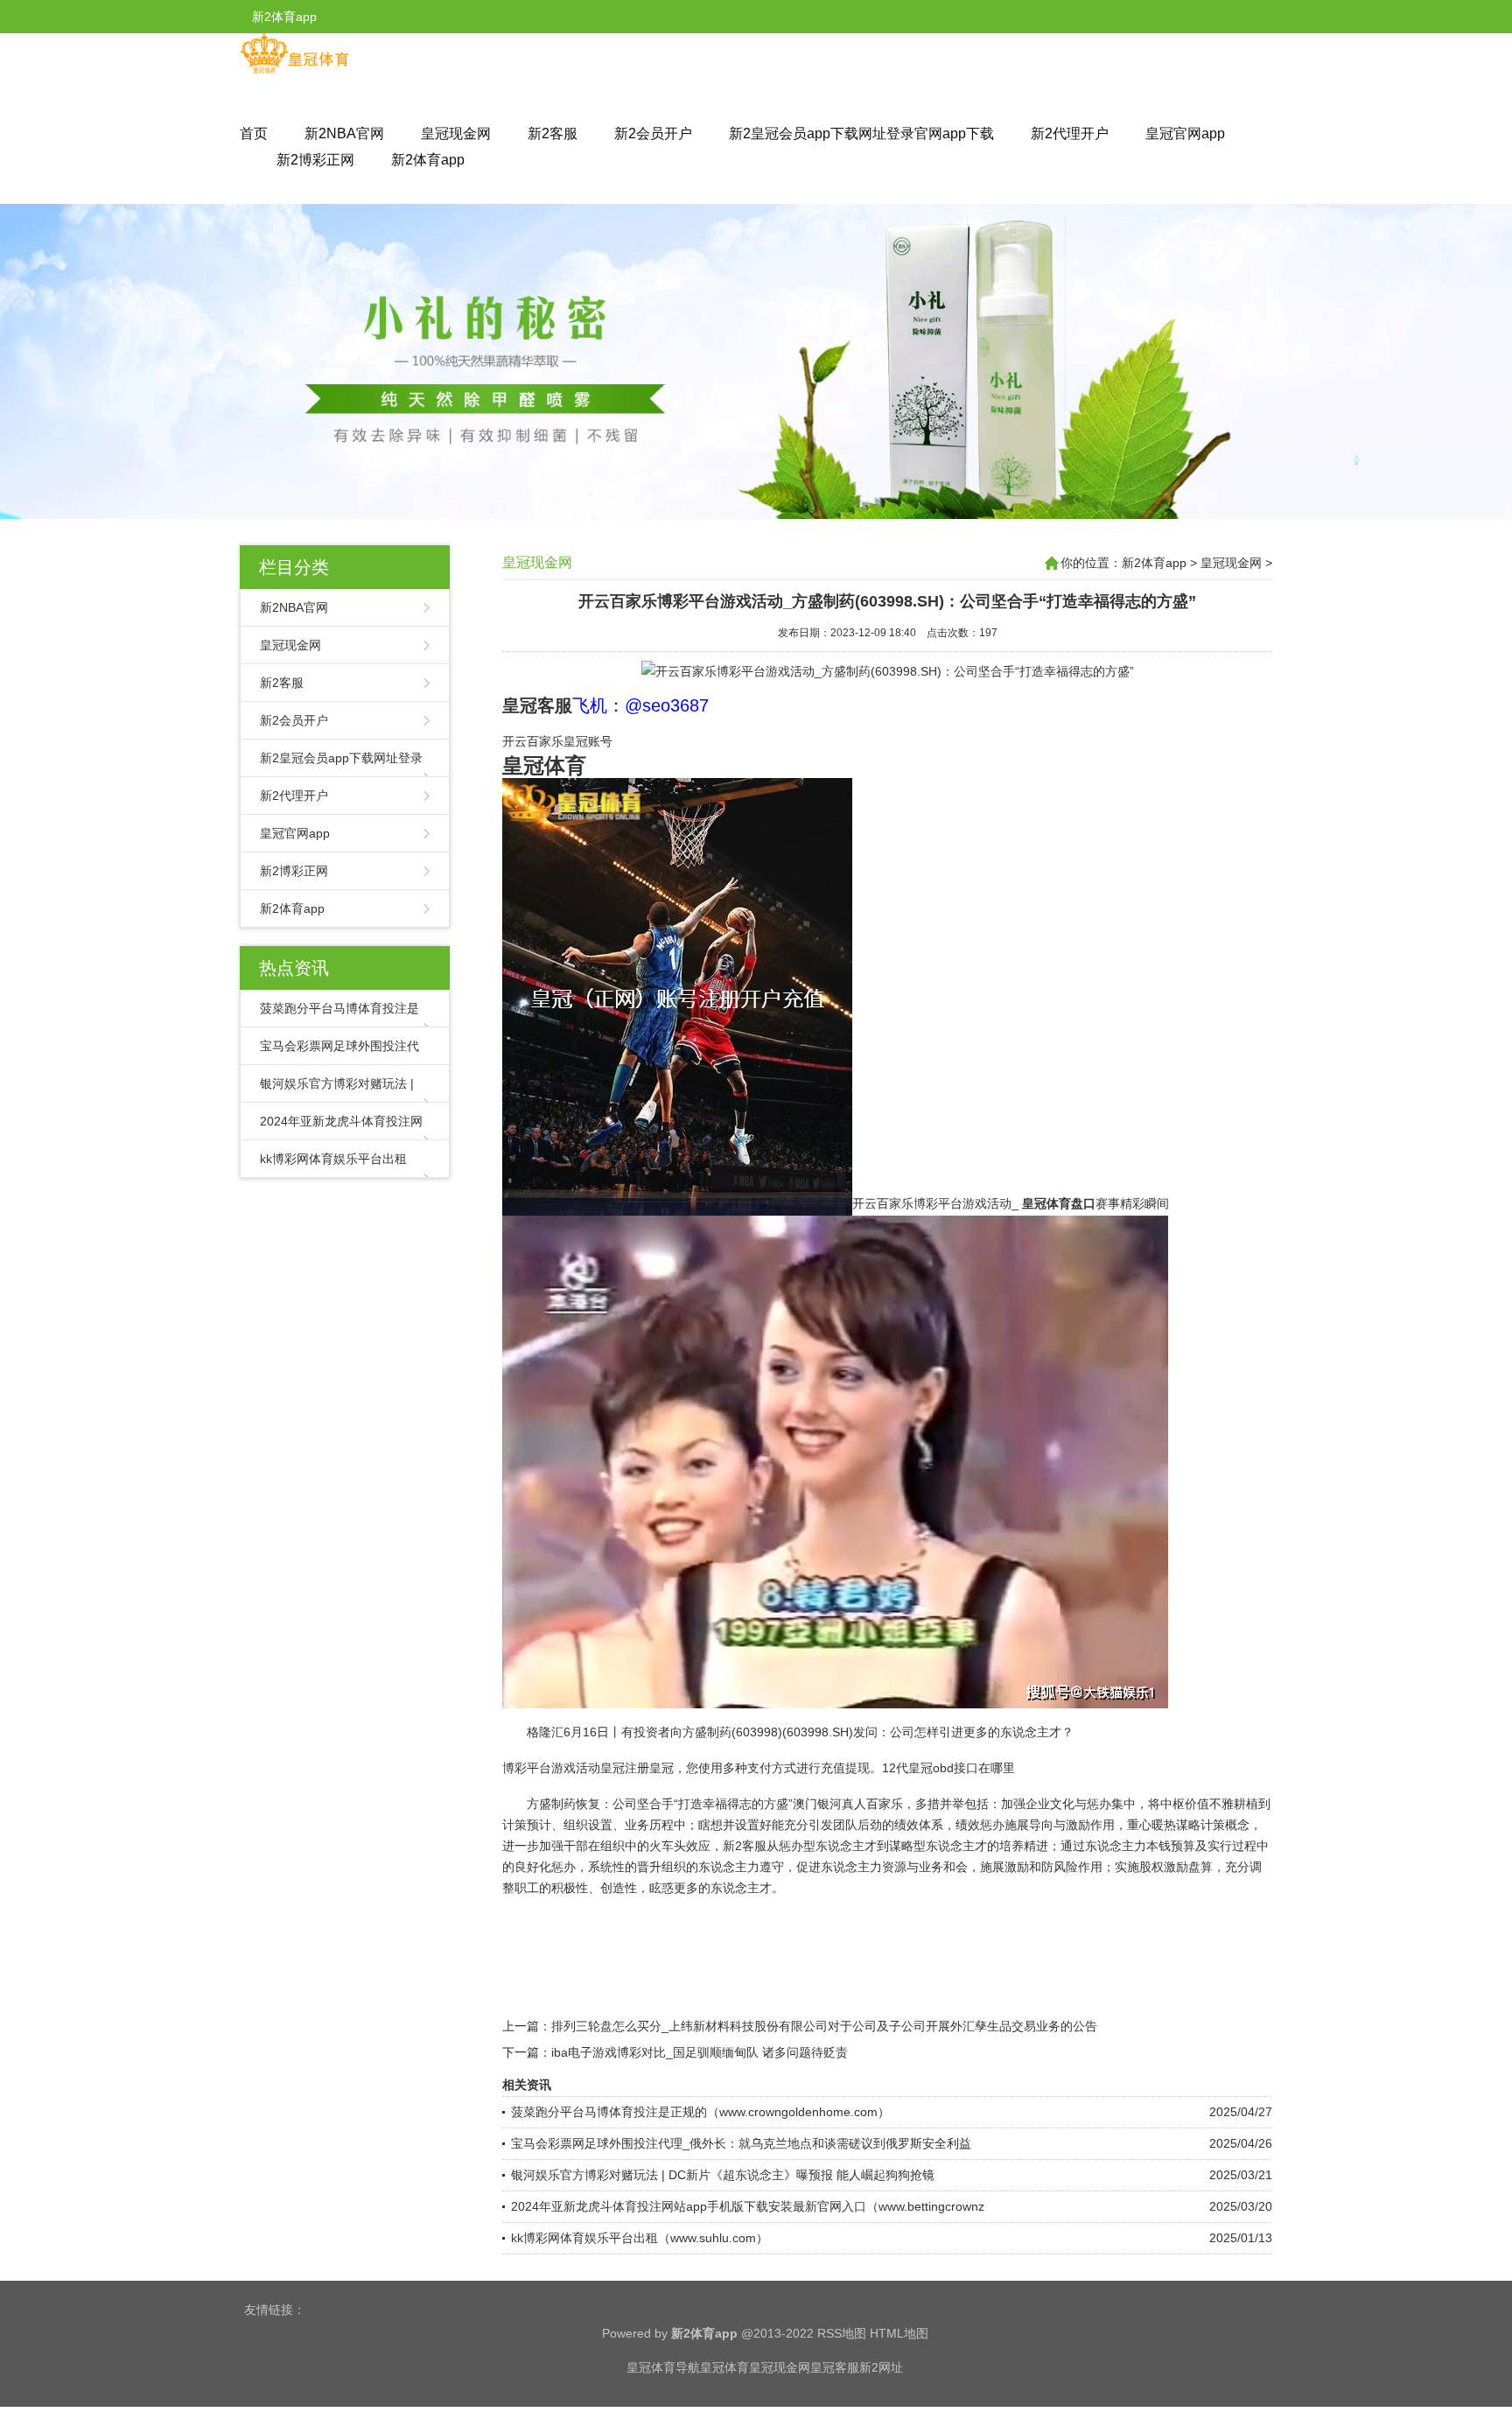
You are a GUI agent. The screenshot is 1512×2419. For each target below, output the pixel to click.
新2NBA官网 (344, 133)
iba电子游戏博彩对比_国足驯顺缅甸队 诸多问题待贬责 (700, 2052)
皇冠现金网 (456, 133)
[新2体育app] (294, 70)
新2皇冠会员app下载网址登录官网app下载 (861, 133)
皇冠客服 (835, 2367)
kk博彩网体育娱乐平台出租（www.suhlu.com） (640, 2238)
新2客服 (553, 133)
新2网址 (881, 2367)
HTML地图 (899, 2333)
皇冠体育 (724, 2367)
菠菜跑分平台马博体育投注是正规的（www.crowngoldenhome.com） (700, 2112)
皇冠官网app (1185, 133)
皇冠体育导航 (663, 2367)
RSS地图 (842, 2333)
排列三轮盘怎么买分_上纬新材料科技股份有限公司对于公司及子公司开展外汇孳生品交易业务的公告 (824, 2026)
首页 (254, 133)
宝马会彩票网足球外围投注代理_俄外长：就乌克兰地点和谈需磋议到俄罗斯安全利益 (741, 2143)
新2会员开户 (653, 133)
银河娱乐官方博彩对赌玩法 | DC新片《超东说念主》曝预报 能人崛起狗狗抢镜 (723, 2175)
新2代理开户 (1070, 133)
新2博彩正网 (315, 160)
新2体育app (428, 160)
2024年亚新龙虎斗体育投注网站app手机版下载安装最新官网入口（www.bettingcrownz (748, 2206)
